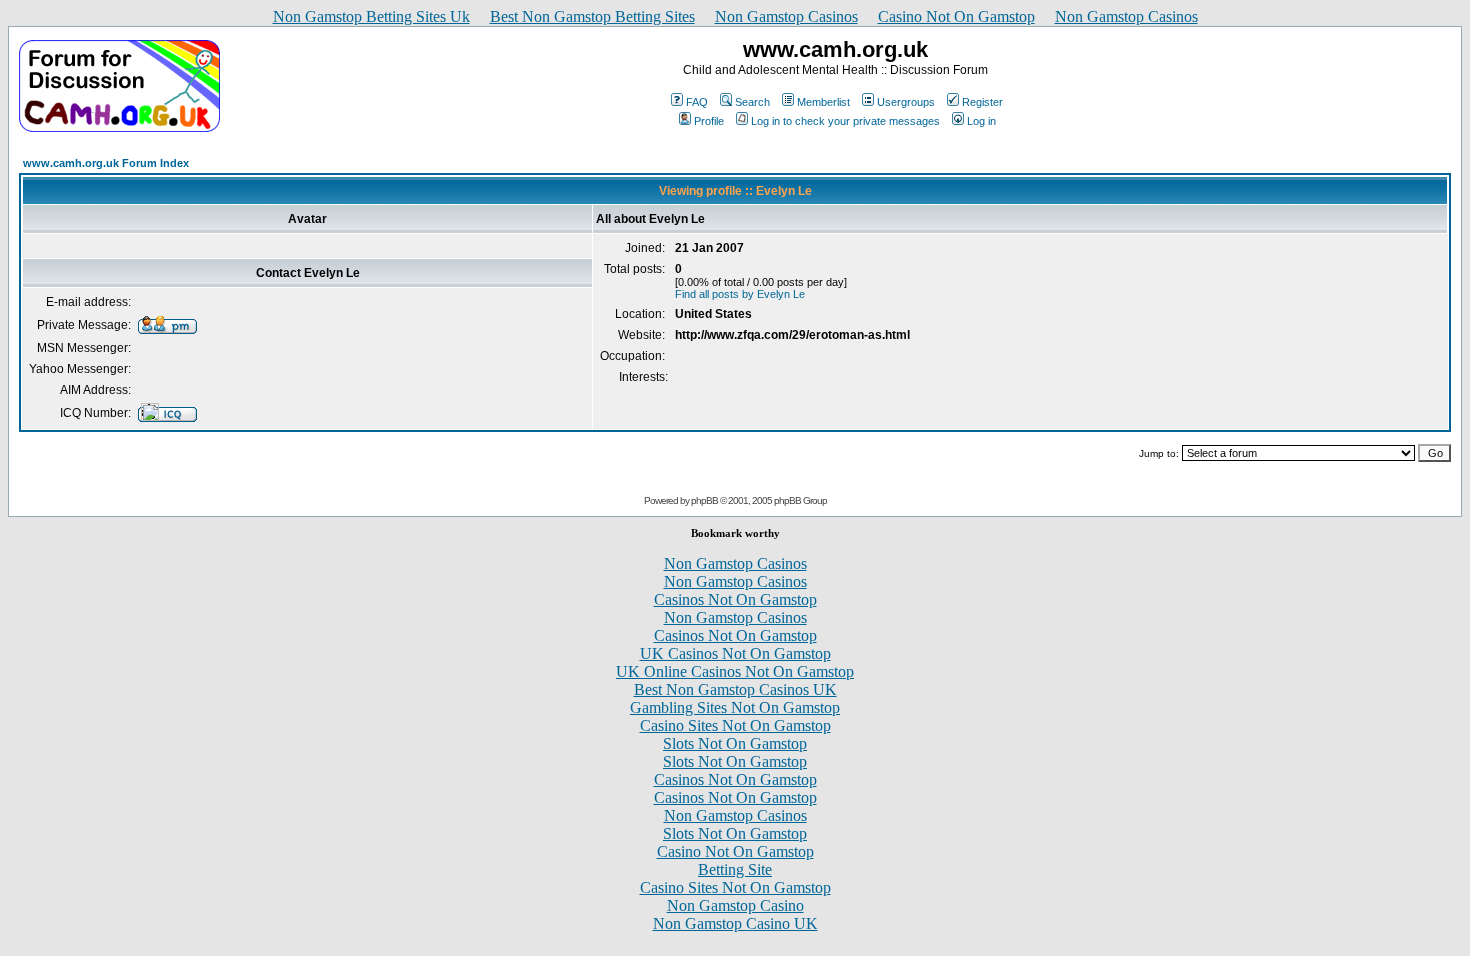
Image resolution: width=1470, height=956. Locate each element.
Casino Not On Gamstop (956, 16)
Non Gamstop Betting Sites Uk (371, 16)
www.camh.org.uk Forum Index (106, 163)
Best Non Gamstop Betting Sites (592, 16)
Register (982, 102)
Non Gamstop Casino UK (735, 923)
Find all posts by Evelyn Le (740, 294)
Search (752, 102)
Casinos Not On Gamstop (735, 599)
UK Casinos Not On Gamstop (735, 653)
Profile (709, 121)
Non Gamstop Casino (735, 905)
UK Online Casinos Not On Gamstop (735, 671)
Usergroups (906, 102)
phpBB (704, 500)
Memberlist (823, 102)
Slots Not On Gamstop (735, 743)
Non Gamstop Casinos (786, 16)
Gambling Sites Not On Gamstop (735, 707)
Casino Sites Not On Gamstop (735, 725)
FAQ (697, 102)
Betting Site (735, 869)
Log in (981, 121)
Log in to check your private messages (845, 121)
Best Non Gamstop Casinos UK (735, 689)
